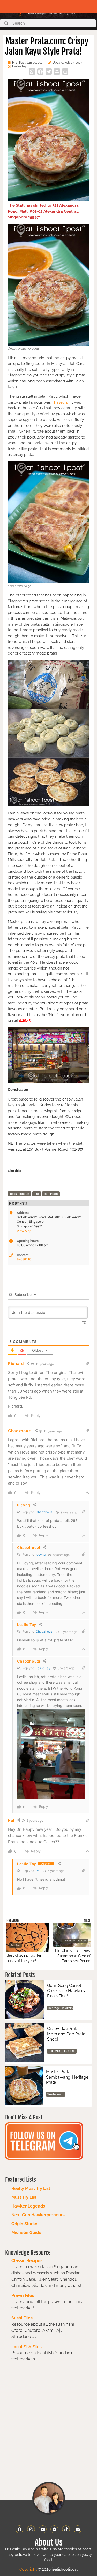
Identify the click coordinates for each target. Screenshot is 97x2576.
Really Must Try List (31, 2189)
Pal (38, 1871)
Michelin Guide (26, 2232)
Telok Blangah (19, 1194)
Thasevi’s (60, 402)
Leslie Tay (43, 1668)
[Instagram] (31, 2529)
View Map (24, 1231)
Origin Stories (25, 2224)
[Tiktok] (66, 2529)
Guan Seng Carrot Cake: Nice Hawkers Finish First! (66, 1991)
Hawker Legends (28, 2206)
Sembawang (56, 2094)
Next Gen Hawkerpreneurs (38, 2215)
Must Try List (24, 2197)
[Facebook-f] (19, 2529)
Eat (37, 1194)
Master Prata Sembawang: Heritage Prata (67, 2077)
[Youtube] (43, 2529)
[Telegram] (54, 2529)
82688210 (24, 1259)
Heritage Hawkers (60, 2008)
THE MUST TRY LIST (62, 2051)
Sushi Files (22, 2318)
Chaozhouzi (44, 1512)
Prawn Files (23, 2296)
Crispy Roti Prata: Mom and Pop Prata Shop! (66, 2034)
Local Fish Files (27, 2347)
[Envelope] (78, 2529)
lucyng (41, 1554)
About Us (49, 2542)
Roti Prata (51, 1194)
